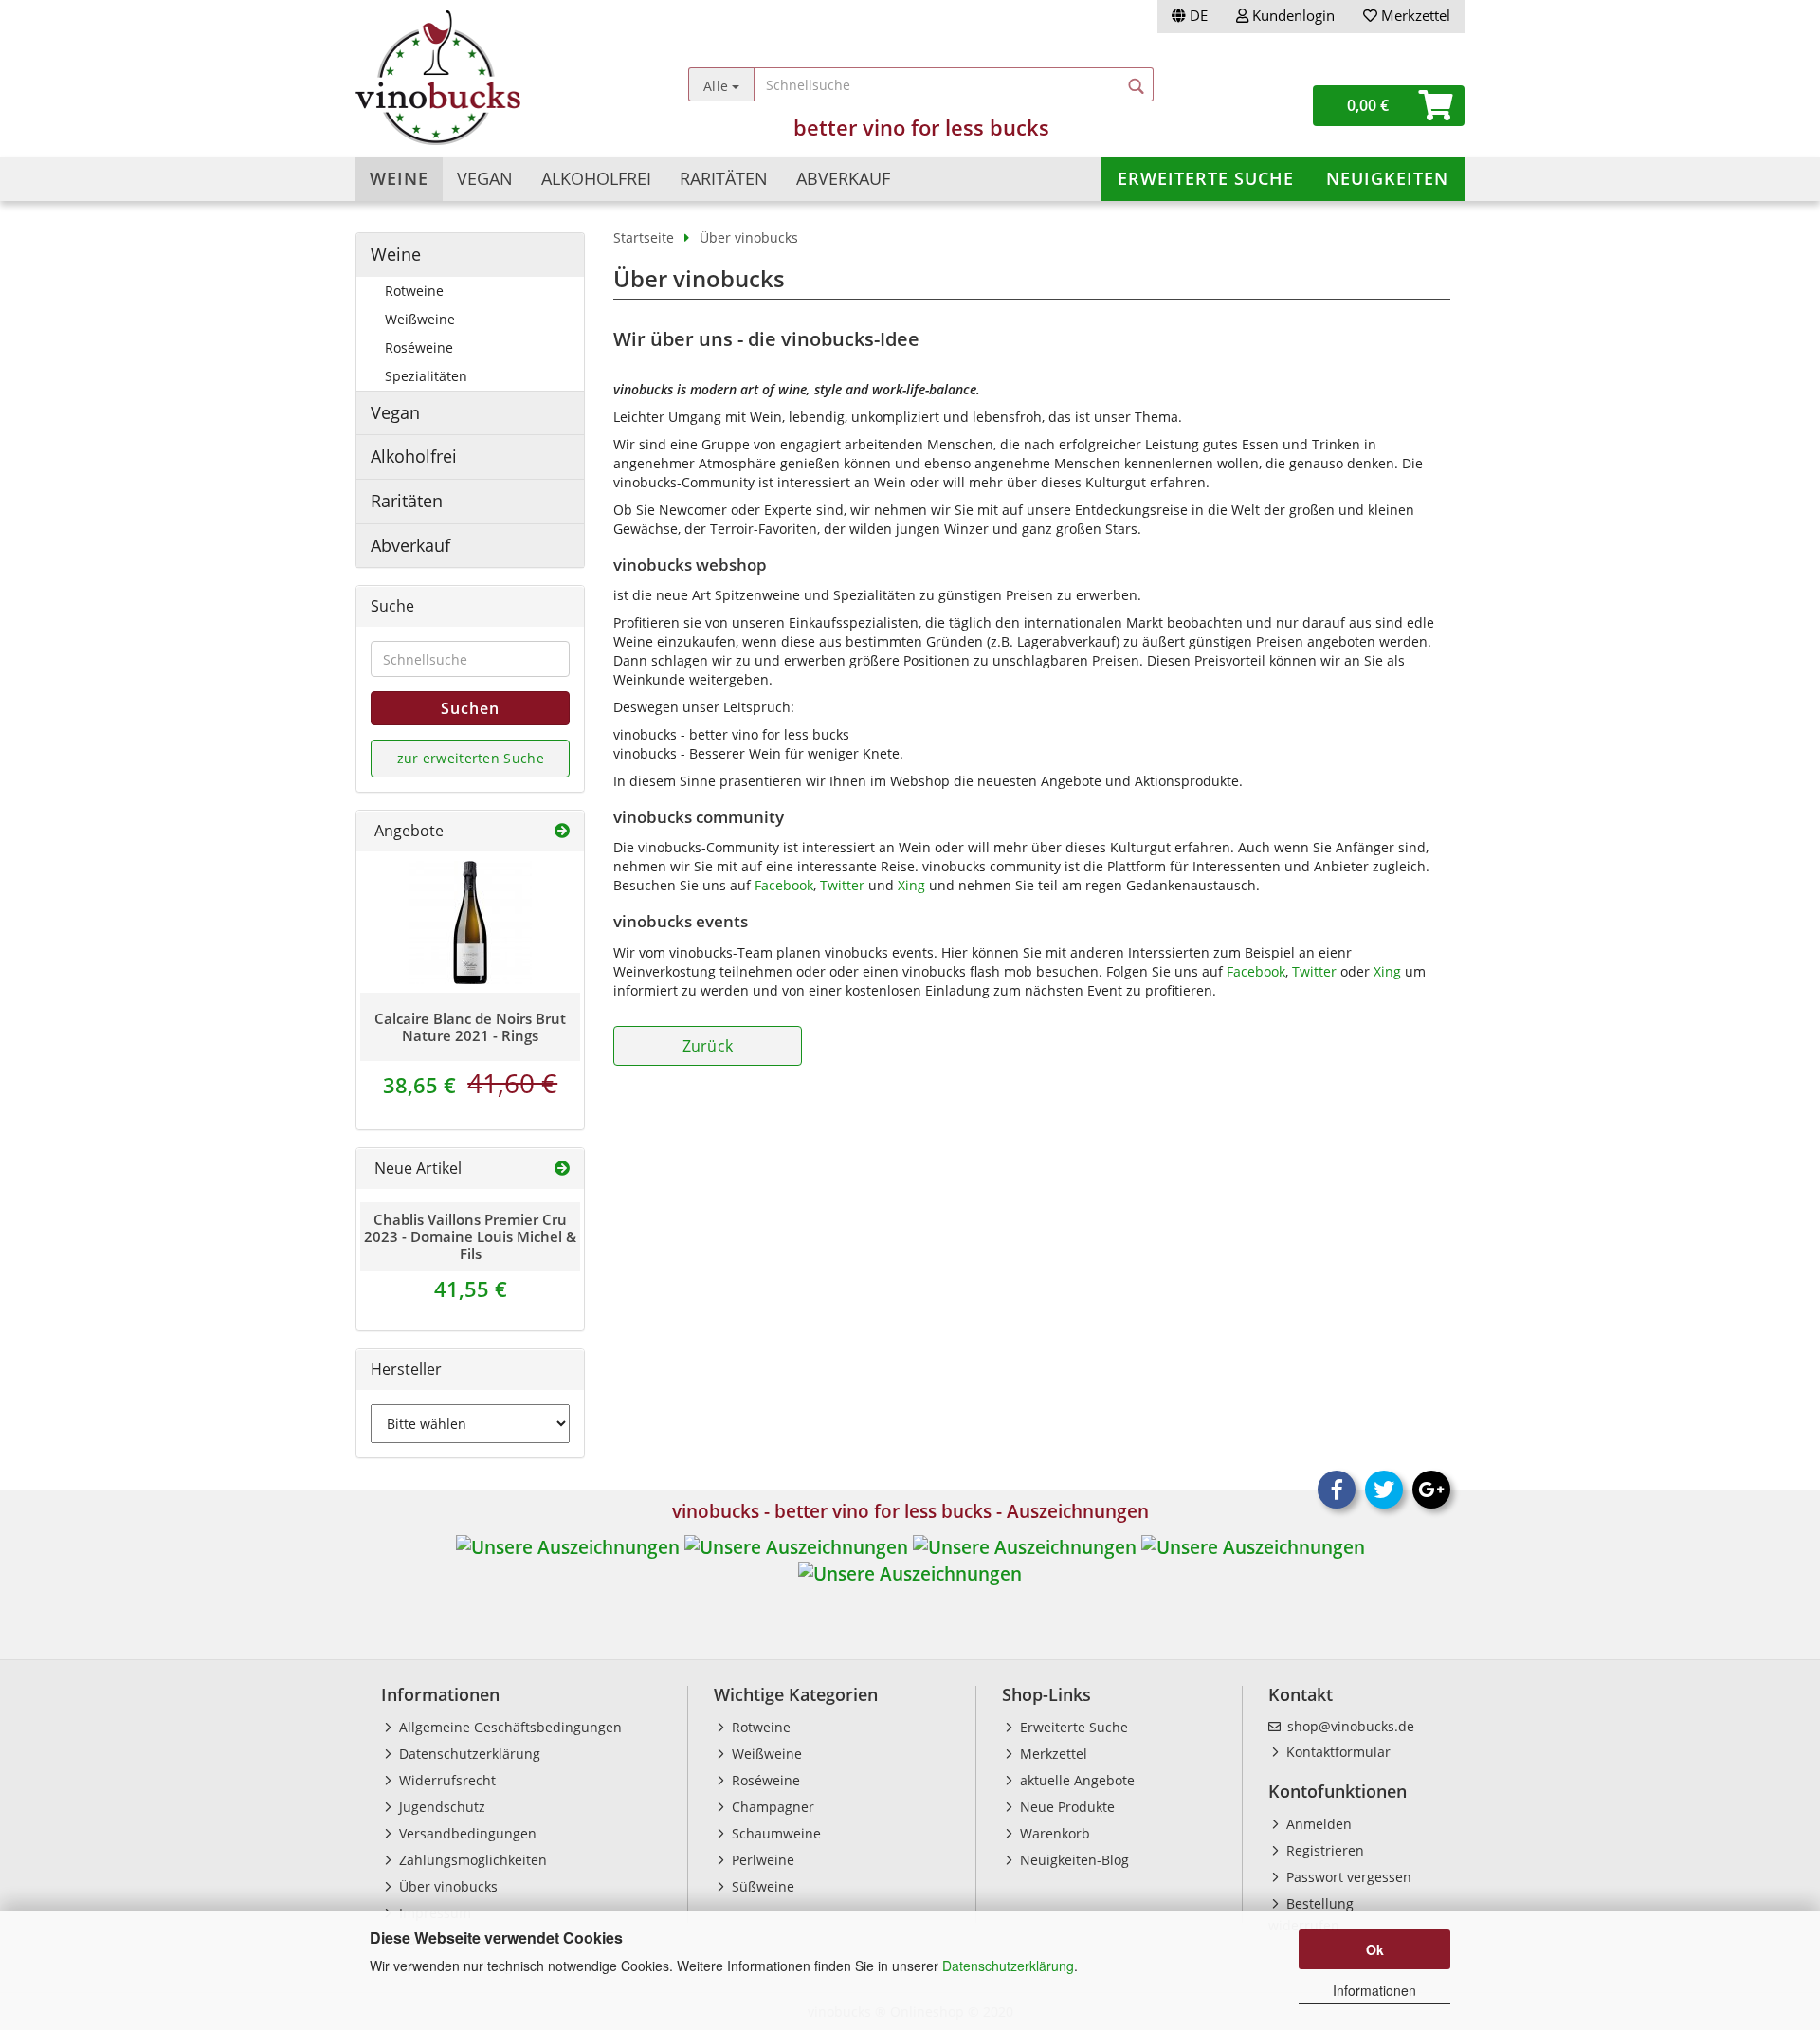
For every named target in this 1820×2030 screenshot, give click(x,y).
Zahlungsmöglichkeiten (471, 1860)
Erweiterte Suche (1206, 178)
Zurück (708, 1046)
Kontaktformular (1337, 1752)
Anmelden (1317, 1824)
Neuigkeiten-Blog (1073, 1860)
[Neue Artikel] (562, 1169)
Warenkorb (1053, 1833)
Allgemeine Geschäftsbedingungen (509, 1727)
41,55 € (471, 1289)
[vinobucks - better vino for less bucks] (494, 78)
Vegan (485, 178)
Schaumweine (774, 1833)
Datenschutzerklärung (1008, 1966)
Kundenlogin (1292, 15)
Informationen (1374, 1990)
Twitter (842, 885)
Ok (1375, 1949)
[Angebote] (562, 831)
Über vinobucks (446, 1886)
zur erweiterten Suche (471, 758)
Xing (911, 885)
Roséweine (419, 347)
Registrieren (1323, 1850)
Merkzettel (1414, 15)
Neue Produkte (1065, 1807)
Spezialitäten (426, 376)
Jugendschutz (440, 1807)
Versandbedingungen (466, 1833)
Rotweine (414, 291)
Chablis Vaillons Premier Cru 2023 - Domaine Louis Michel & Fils (470, 1236)
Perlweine (761, 1860)
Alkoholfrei (596, 178)
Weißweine (420, 319)
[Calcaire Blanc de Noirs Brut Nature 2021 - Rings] (470, 923)
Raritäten (724, 178)
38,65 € (470, 1085)
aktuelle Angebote (1075, 1780)
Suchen (470, 708)
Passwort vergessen (1347, 1877)
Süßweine (761, 1886)
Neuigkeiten (1387, 178)
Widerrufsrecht (446, 1780)
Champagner (771, 1807)
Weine (399, 178)
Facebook (784, 885)
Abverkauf (843, 178)
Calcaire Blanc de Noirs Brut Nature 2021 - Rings (470, 1027)
